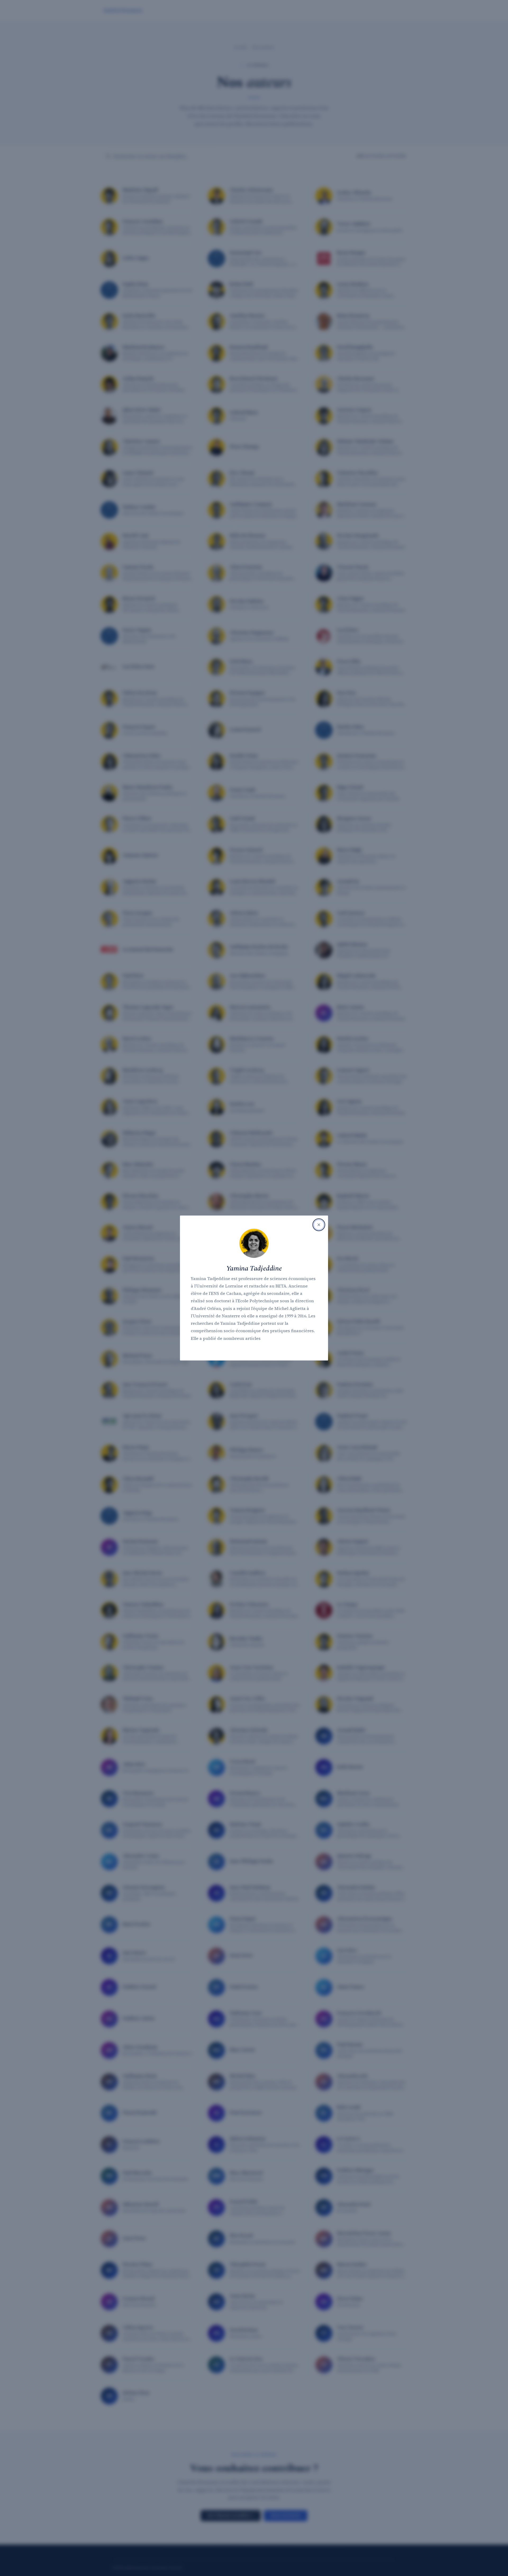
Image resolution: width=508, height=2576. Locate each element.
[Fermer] (319, 1225)
